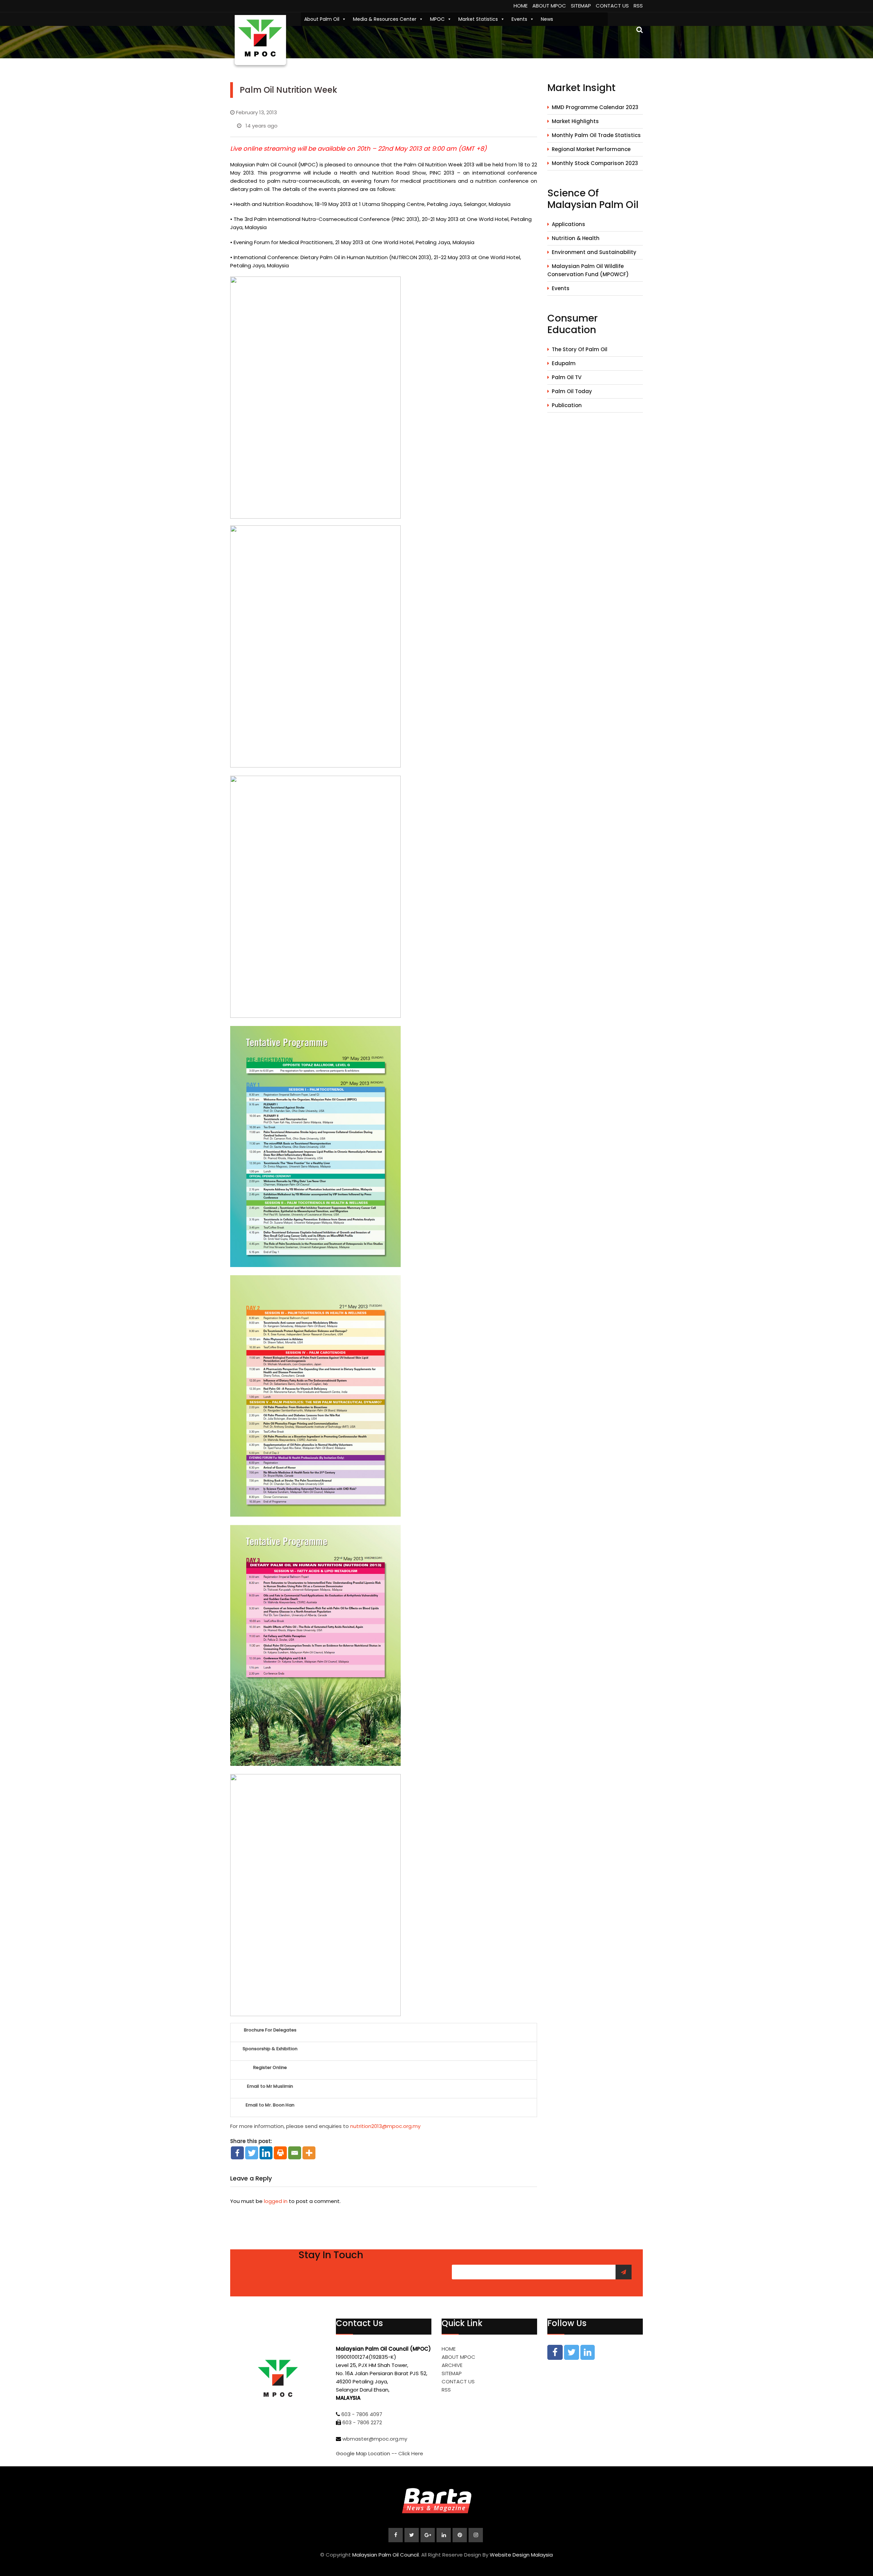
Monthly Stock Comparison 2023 (595, 163)
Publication (567, 405)
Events (519, 19)
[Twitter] (252, 2153)
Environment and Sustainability (594, 252)
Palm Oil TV (567, 377)
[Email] (295, 2153)
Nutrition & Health (576, 238)
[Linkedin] (266, 2153)
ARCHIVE (452, 2365)
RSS (638, 6)
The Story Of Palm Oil (580, 349)
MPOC (437, 19)
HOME (521, 6)
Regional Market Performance (591, 149)
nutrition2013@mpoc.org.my (385, 2126)
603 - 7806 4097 (362, 2414)
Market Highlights (575, 121)
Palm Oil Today (572, 391)
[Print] (280, 2153)
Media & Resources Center (385, 19)
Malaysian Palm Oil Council (386, 2555)
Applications (568, 224)
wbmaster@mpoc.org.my (375, 2439)
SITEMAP (581, 6)
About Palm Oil (322, 19)
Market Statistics (478, 19)
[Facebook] (237, 2153)
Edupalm (564, 363)
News (547, 19)
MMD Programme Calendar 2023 (595, 107)
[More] (309, 2153)
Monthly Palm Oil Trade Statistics (596, 135)
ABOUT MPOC (549, 6)
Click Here (411, 2453)
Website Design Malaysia (521, 2555)
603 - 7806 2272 (362, 2422)
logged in (276, 2201)
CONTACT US (612, 6)
